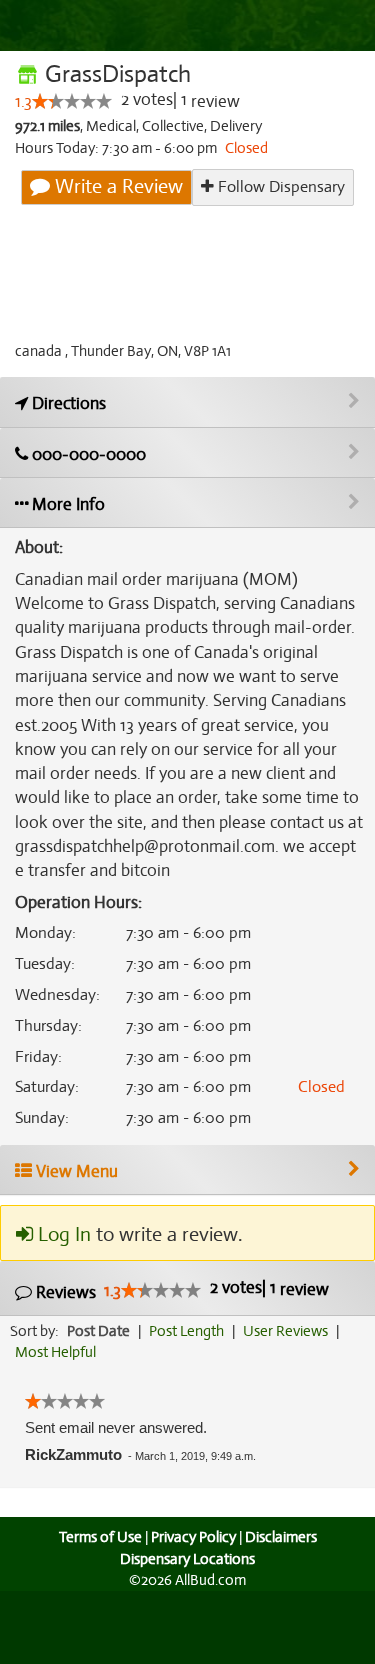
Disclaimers (281, 1537)
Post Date (98, 1331)
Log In (62, 1234)
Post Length (186, 1331)
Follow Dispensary (279, 187)
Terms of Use (100, 1537)
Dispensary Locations (187, 1559)
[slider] (72, 101)
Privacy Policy (193, 1537)
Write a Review (116, 186)
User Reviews (285, 1331)
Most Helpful (55, 1352)
